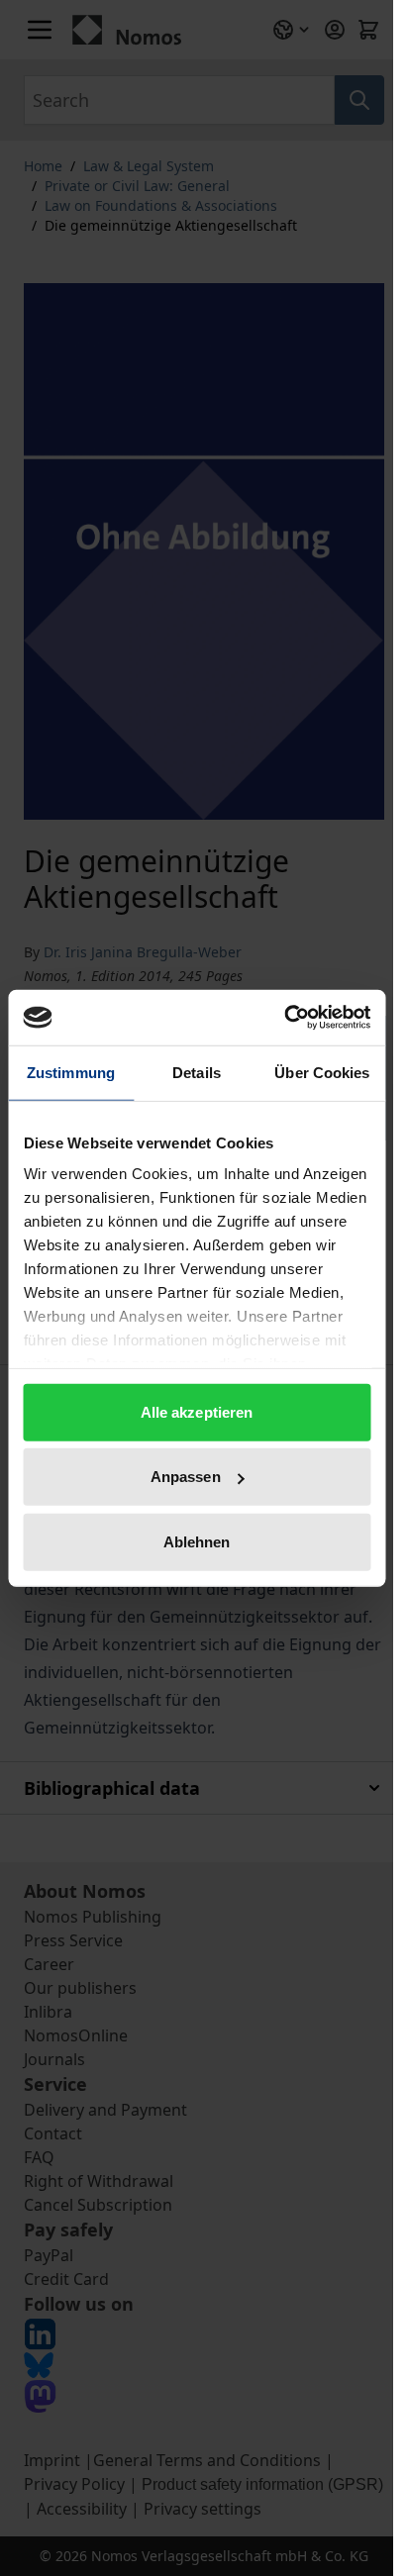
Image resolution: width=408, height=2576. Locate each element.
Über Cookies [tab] (322, 1072)
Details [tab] (197, 1072)
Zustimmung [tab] (71, 1072)
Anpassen (186, 1477)
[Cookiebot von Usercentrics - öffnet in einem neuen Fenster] (284, 1018)
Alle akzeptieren (197, 1411)
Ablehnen (197, 1541)
